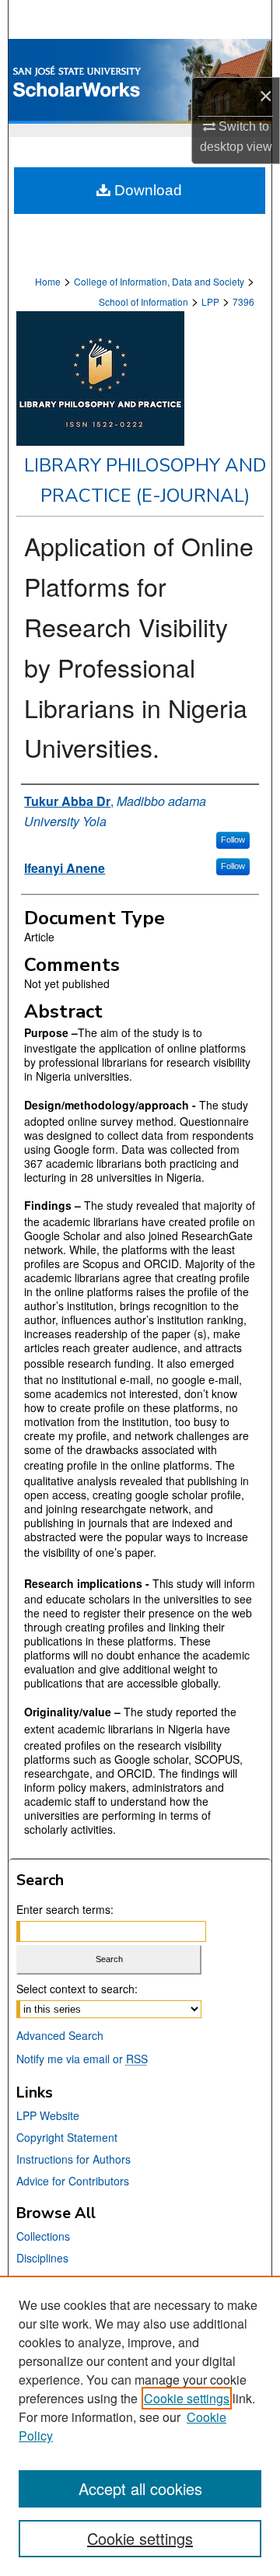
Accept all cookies (140, 2488)
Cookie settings (187, 2398)
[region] (140, 2426)
